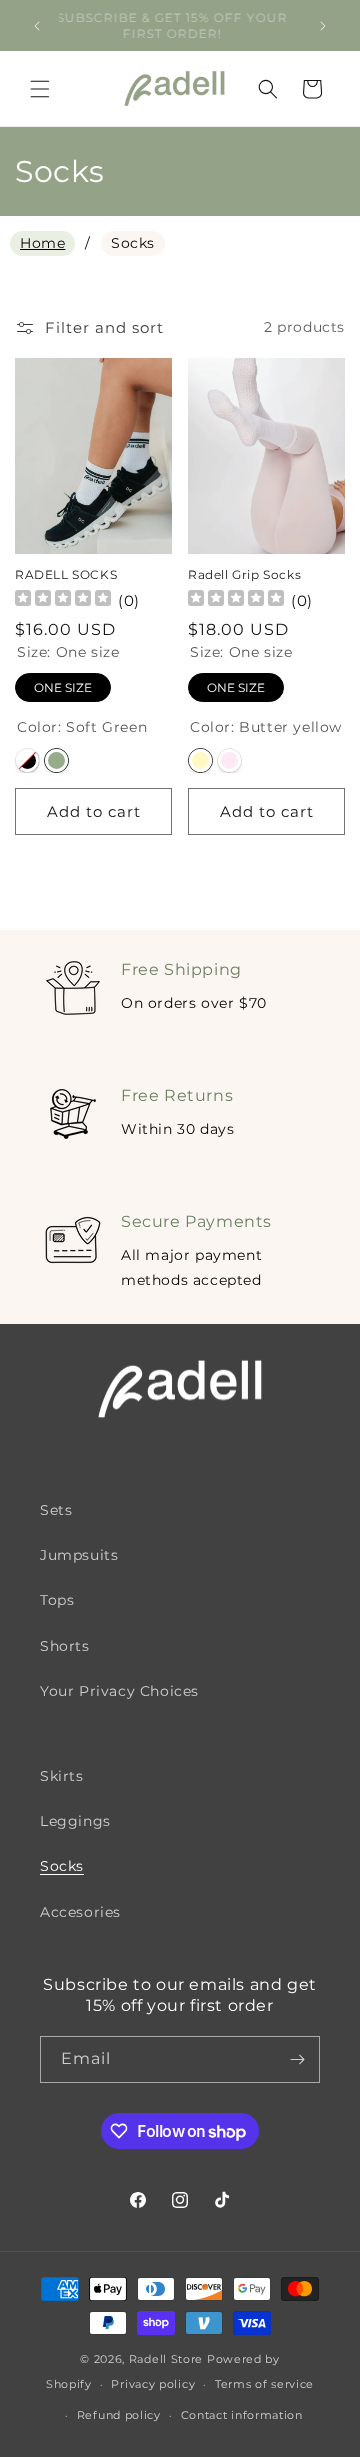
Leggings (75, 1821)
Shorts (65, 1646)
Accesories (80, 1912)
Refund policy (119, 2415)
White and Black (27, 760)
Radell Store (166, 2359)
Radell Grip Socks (244, 574)
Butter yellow (200, 760)
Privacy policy (153, 2384)
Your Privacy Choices (119, 1691)
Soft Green (56, 760)
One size (63, 687)
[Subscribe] (297, 2059)
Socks (62, 1866)
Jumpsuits (79, 1555)
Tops (57, 1600)
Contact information (242, 2415)
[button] (40, 89)
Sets (56, 1510)
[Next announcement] (323, 26)
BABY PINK (229, 760)
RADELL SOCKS (66, 574)
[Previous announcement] (37, 26)
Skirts (62, 1776)
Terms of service (264, 2384)
